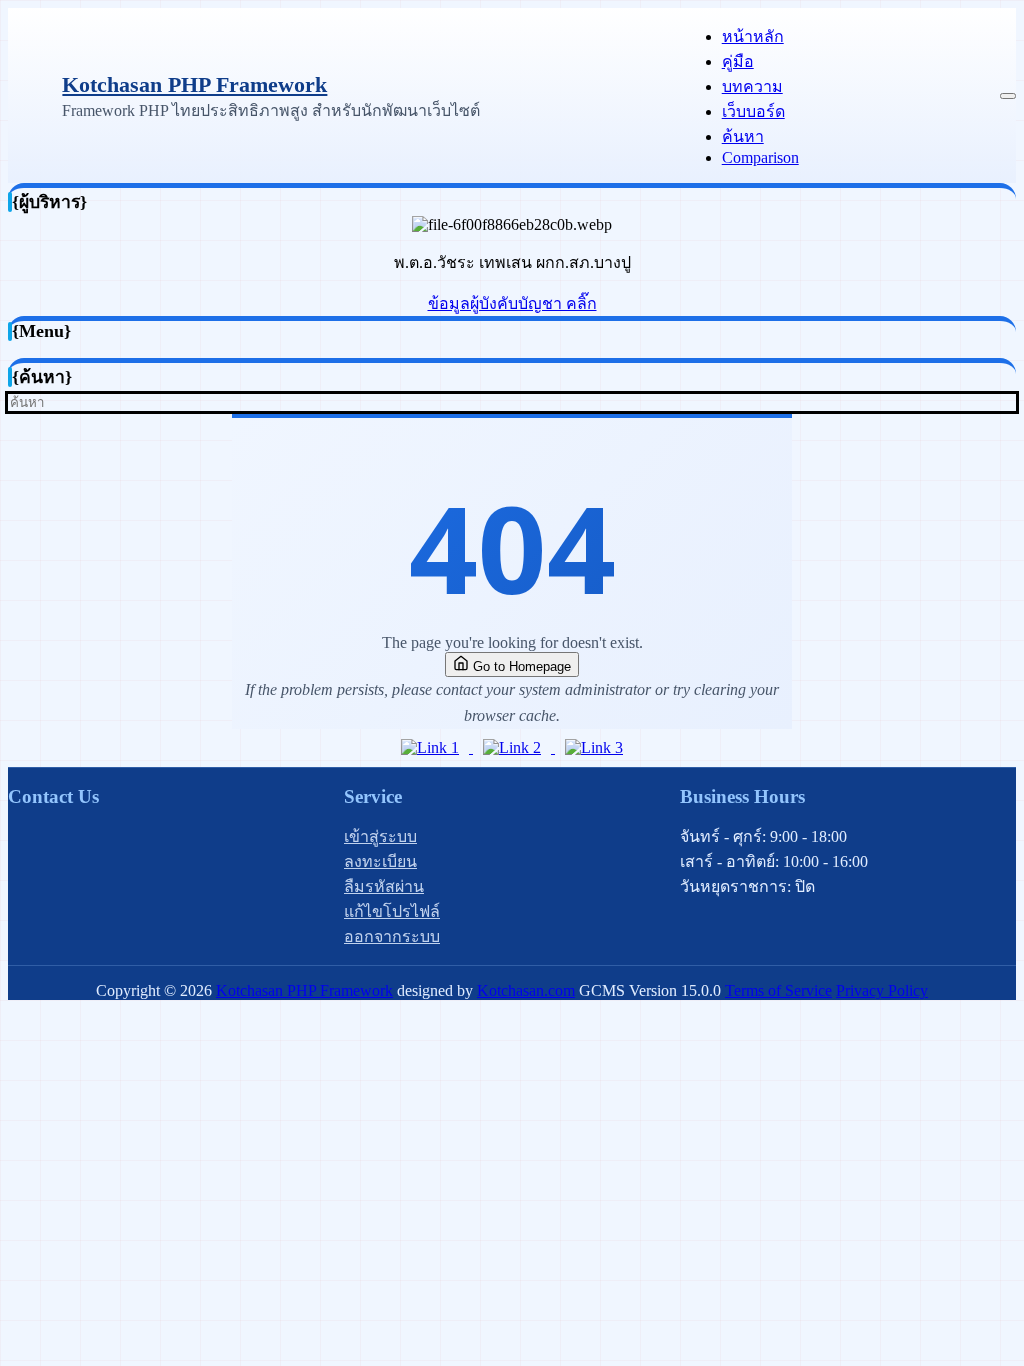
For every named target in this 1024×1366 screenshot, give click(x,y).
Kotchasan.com (526, 990)
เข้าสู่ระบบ (380, 836)
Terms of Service (778, 990)
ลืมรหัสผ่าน (384, 886)
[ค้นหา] (1010, 402)
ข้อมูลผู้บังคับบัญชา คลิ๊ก (512, 303)
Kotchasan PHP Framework (194, 84)
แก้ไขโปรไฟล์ (392, 911)
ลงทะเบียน (380, 861)
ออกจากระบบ (392, 936)
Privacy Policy (882, 990)
